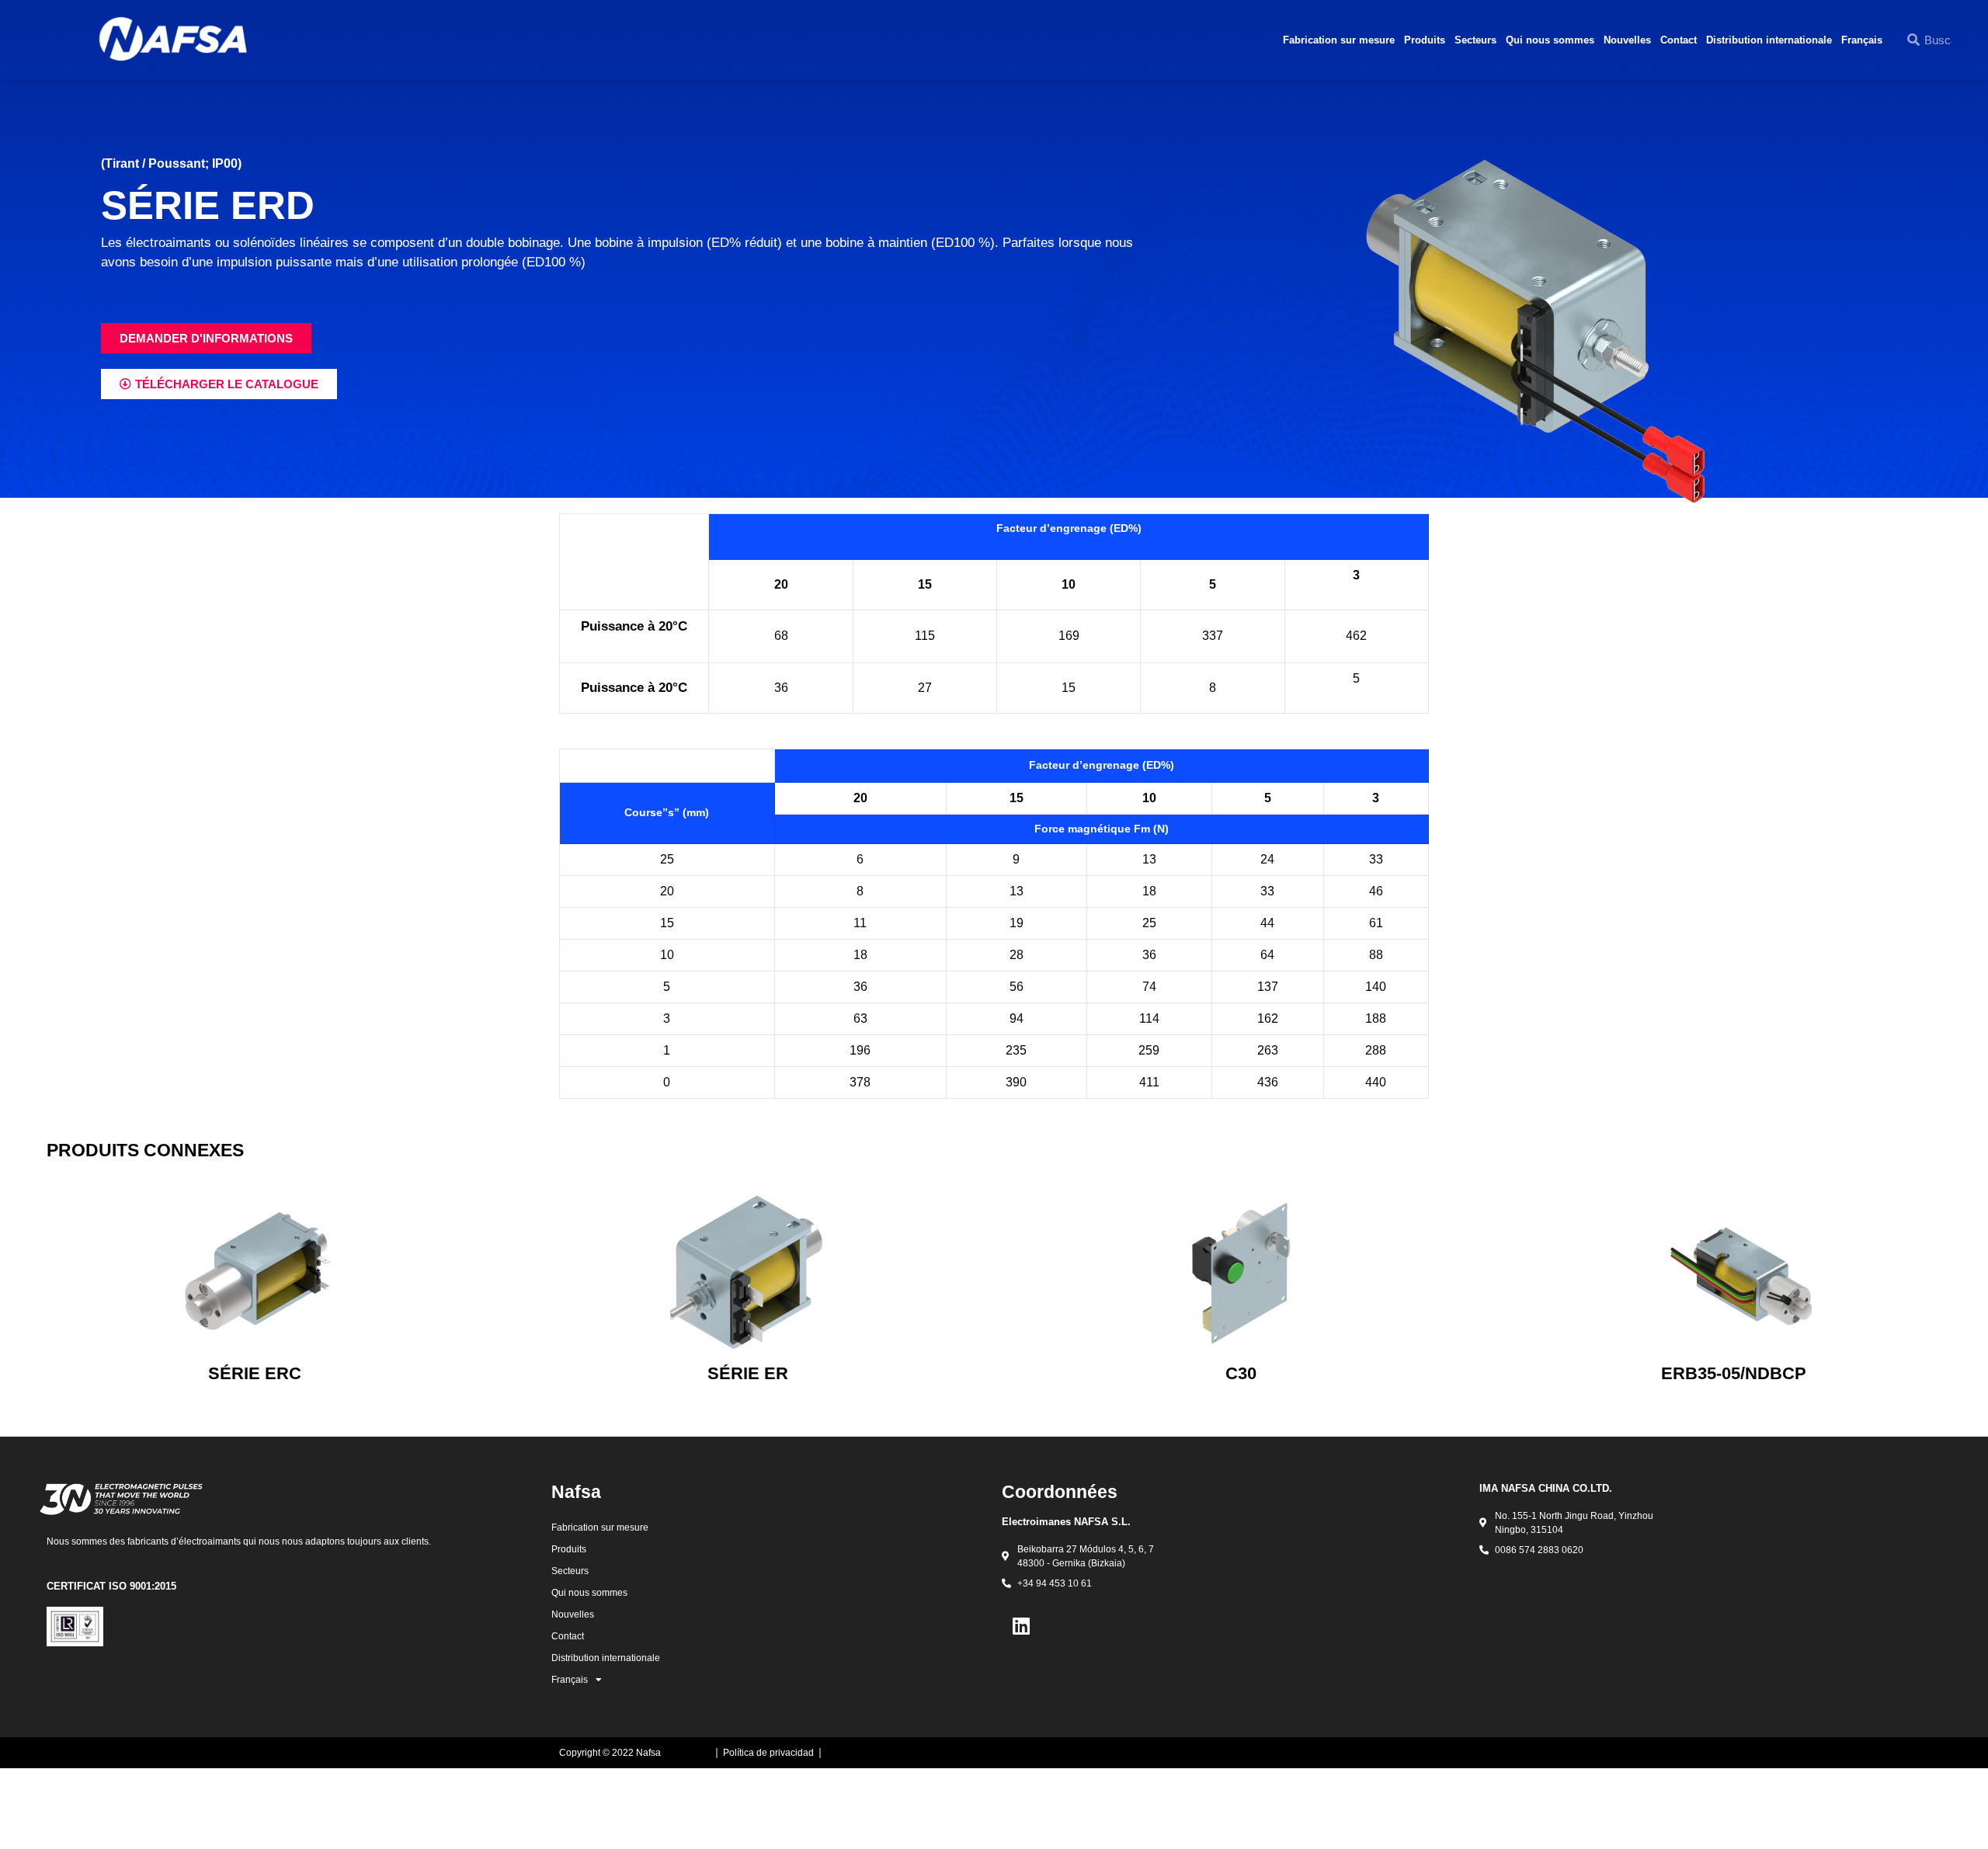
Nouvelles (1627, 40)
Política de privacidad (768, 1753)
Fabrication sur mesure (1339, 40)
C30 (1241, 1373)
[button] (206, 338)
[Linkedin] (1021, 1625)
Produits (1425, 40)
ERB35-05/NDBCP (1734, 1373)
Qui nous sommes (1550, 40)
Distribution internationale (1769, 40)
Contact (1679, 40)
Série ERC (255, 1373)
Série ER (748, 1373)
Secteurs (1475, 40)
